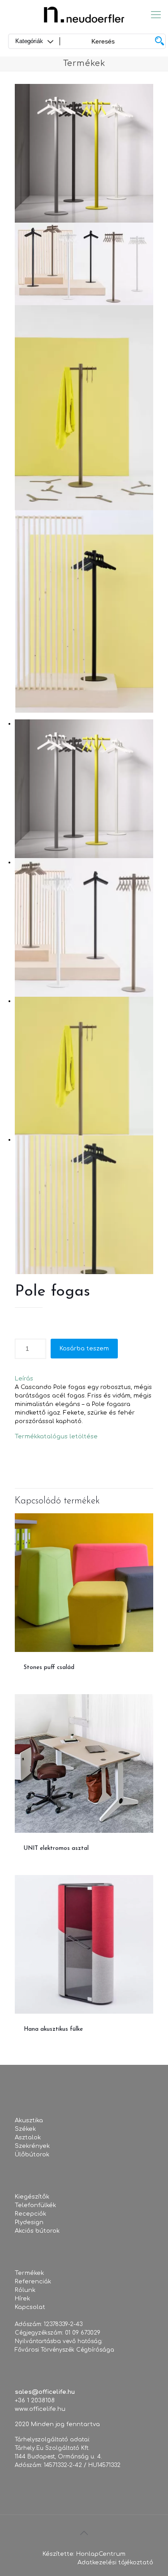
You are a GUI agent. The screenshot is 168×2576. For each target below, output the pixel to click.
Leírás (24, 1379)
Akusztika (29, 2120)
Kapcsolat (30, 2307)
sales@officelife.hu (45, 2392)
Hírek (22, 2299)
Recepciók (30, 2214)
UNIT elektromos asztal (56, 1848)
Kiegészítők (32, 2197)
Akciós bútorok (37, 2231)
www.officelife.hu (40, 2409)
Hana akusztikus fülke (53, 2029)
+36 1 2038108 (35, 2401)
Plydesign (29, 2222)
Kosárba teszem (84, 1349)
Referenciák (33, 2282)
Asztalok (28, 2138)
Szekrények (32, 2146)
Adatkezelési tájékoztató (115, 2563)
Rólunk (25, 2290)
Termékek (29, 2273)
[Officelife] (84, 15)
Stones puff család (49, 1667)
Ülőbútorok (32, 2155)
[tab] (84, 1379)
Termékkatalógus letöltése (56, 1437)
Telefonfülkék (35, 2205)
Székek (25, 2129)
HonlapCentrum (101, 2554)
